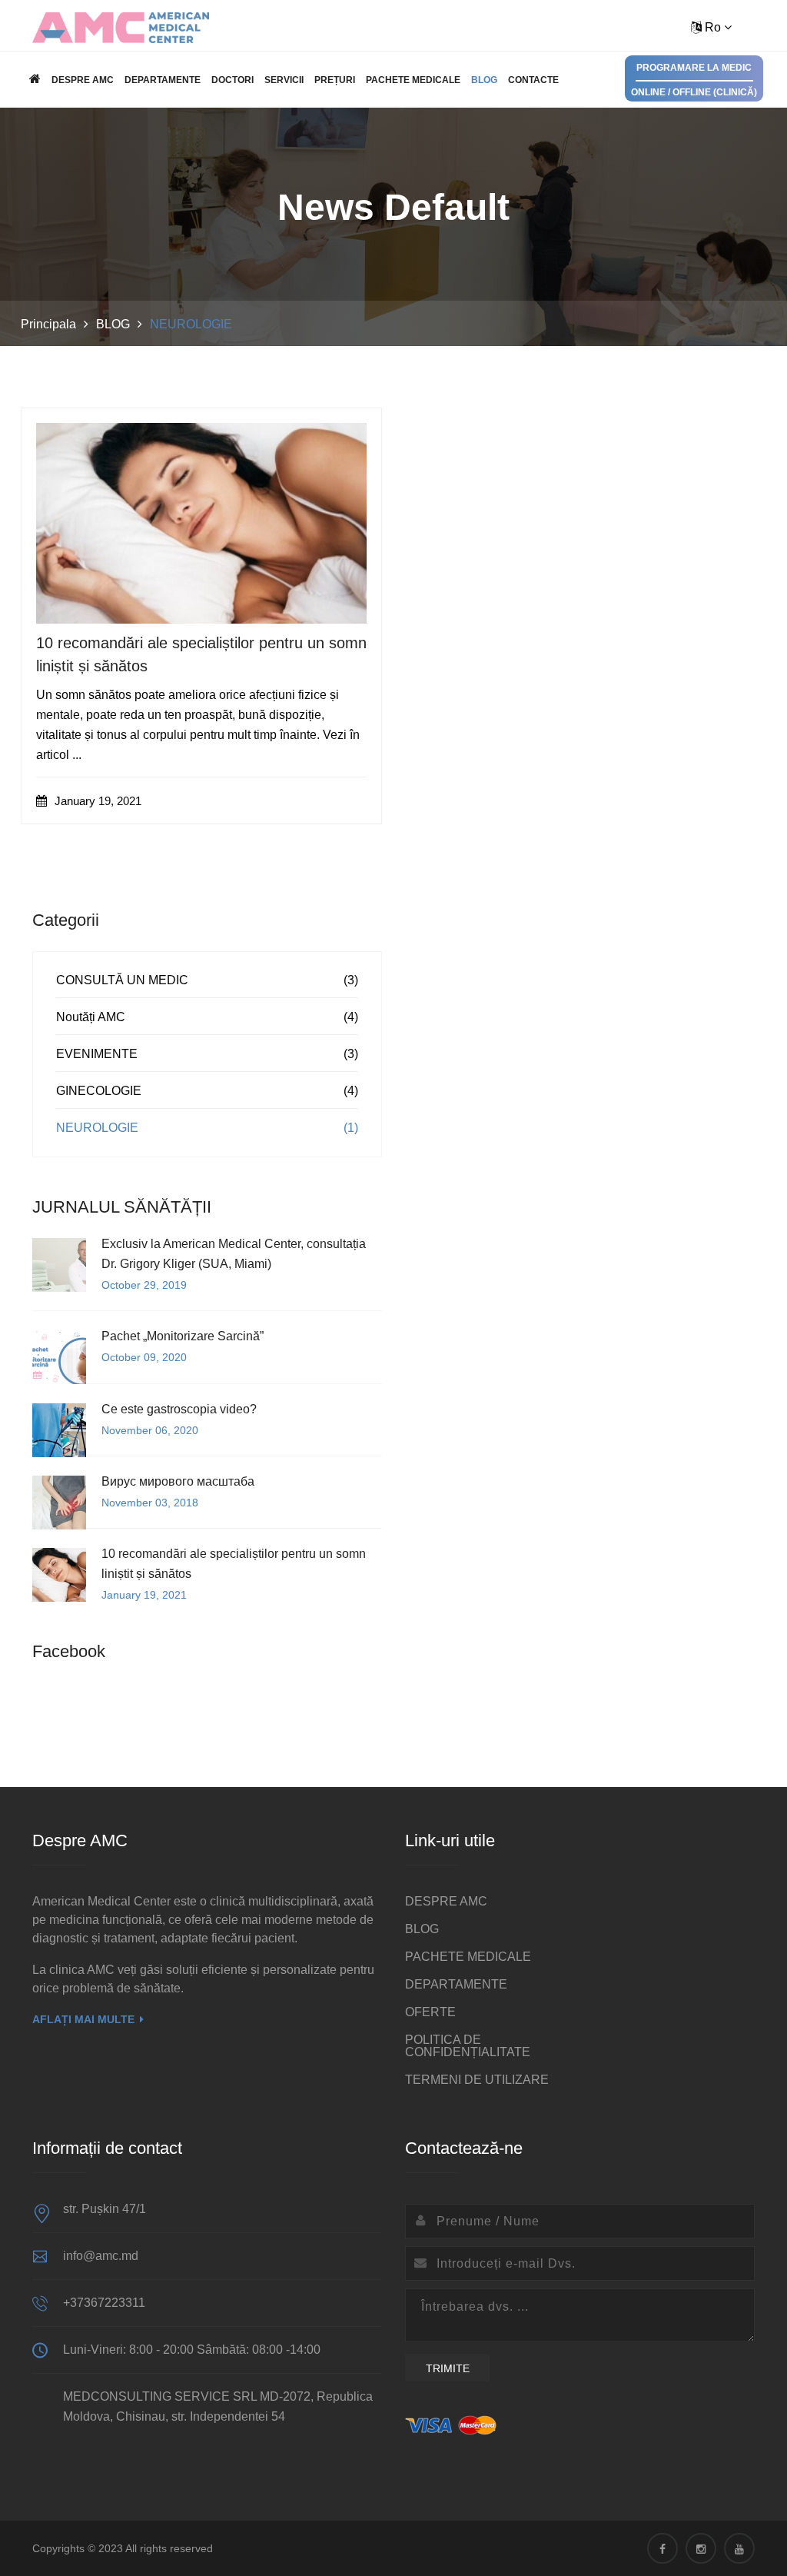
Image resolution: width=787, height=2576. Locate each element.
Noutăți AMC (91, 1017)
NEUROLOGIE (97, 1128)
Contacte (533, 80)
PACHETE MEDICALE (413, 80)
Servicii (284, 80)
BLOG (484, 80)
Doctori (232, 80)
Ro (713, 27)
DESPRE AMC (83, 80)
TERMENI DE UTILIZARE (477, 2080)
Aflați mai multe (83, 2019)
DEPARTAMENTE (163, 80)
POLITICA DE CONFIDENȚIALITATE (468, 2046)
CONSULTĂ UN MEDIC (122, 980)
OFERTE (430, 2012)
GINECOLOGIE (99, 1091)
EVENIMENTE (97, 1054)
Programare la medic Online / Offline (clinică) (694, 80)
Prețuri (335, 80)
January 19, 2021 (96, 801)
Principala (48, 324)
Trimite (448, 2368)
